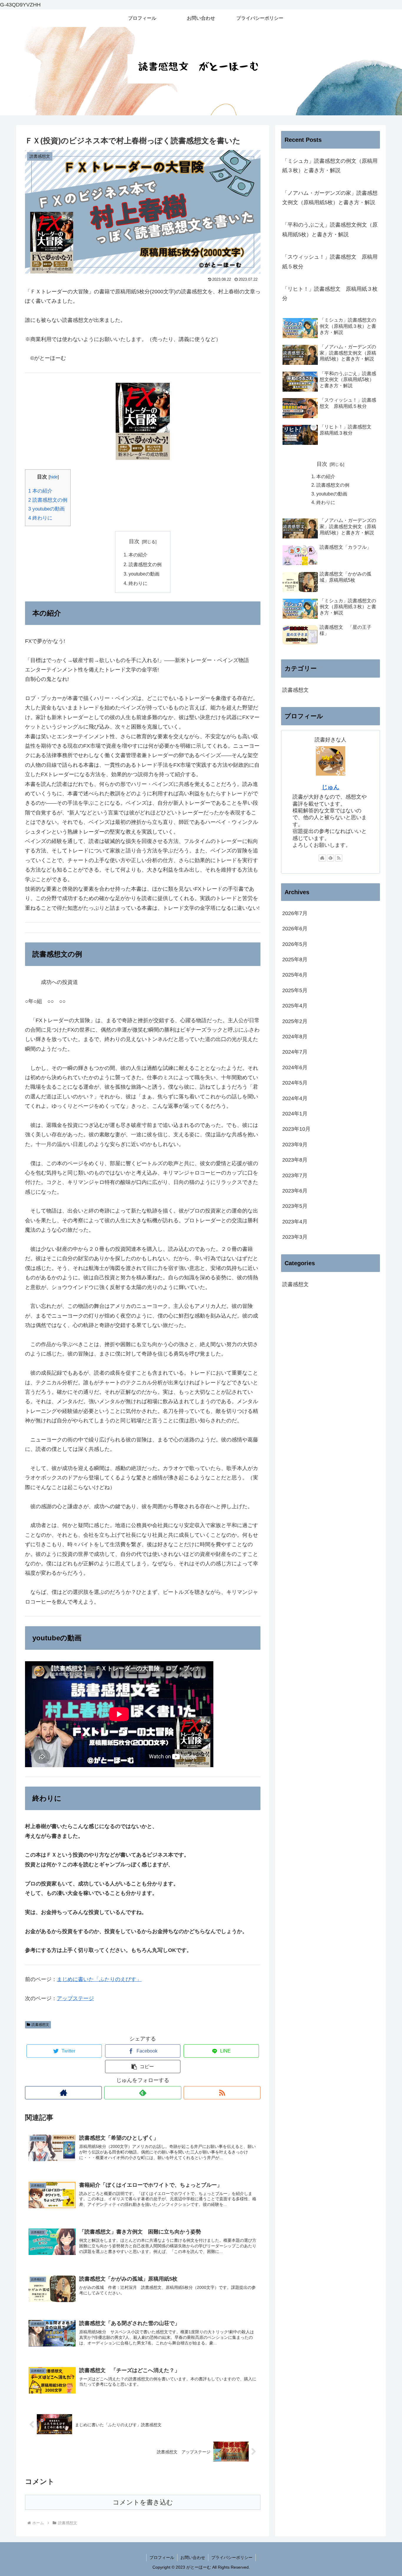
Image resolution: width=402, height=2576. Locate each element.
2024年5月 (295, 1083)
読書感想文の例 (48, 500)
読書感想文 (40, 2025)
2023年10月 (296, 1129)
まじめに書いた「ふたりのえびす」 (99, 1979)
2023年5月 (295, 1206)
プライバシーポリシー (232, 2557)
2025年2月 (295, 1021)
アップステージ (75, 1998)
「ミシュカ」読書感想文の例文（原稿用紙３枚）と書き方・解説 (330, 166)
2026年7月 (295, 913)
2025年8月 (295, 959)
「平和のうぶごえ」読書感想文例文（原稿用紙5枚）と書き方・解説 (330, 230)
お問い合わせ (193, 2557)
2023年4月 (295, 1222)
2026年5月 (295, 944)
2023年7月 (295, 1175)
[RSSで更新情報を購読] (222, 2093)
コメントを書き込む (143, 2502)
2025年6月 (295, 975)
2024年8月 (295, 1037)
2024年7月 (295, 1052)
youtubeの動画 (46, 509)
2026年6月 (295, 929)
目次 (134, 541)
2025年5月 (295, 990)
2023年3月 (295, 1237)
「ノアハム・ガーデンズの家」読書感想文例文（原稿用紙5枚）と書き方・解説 (330, 198)
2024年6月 (295, 1067)
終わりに (40, 518)
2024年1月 (295, 1114)
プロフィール (162, 2557)
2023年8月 (295, 1160)
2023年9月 (295, 1145)
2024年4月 (295, 1098)
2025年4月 (295, 1006)
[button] (143, 2067)
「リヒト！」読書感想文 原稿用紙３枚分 (330, 294)
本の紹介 (40, 491)
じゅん (330, 787)
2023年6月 (295, 1191)
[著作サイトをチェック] (63, 2093)
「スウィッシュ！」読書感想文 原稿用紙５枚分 (330, 262)
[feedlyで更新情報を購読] (143, 2093)
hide (54, 477)
